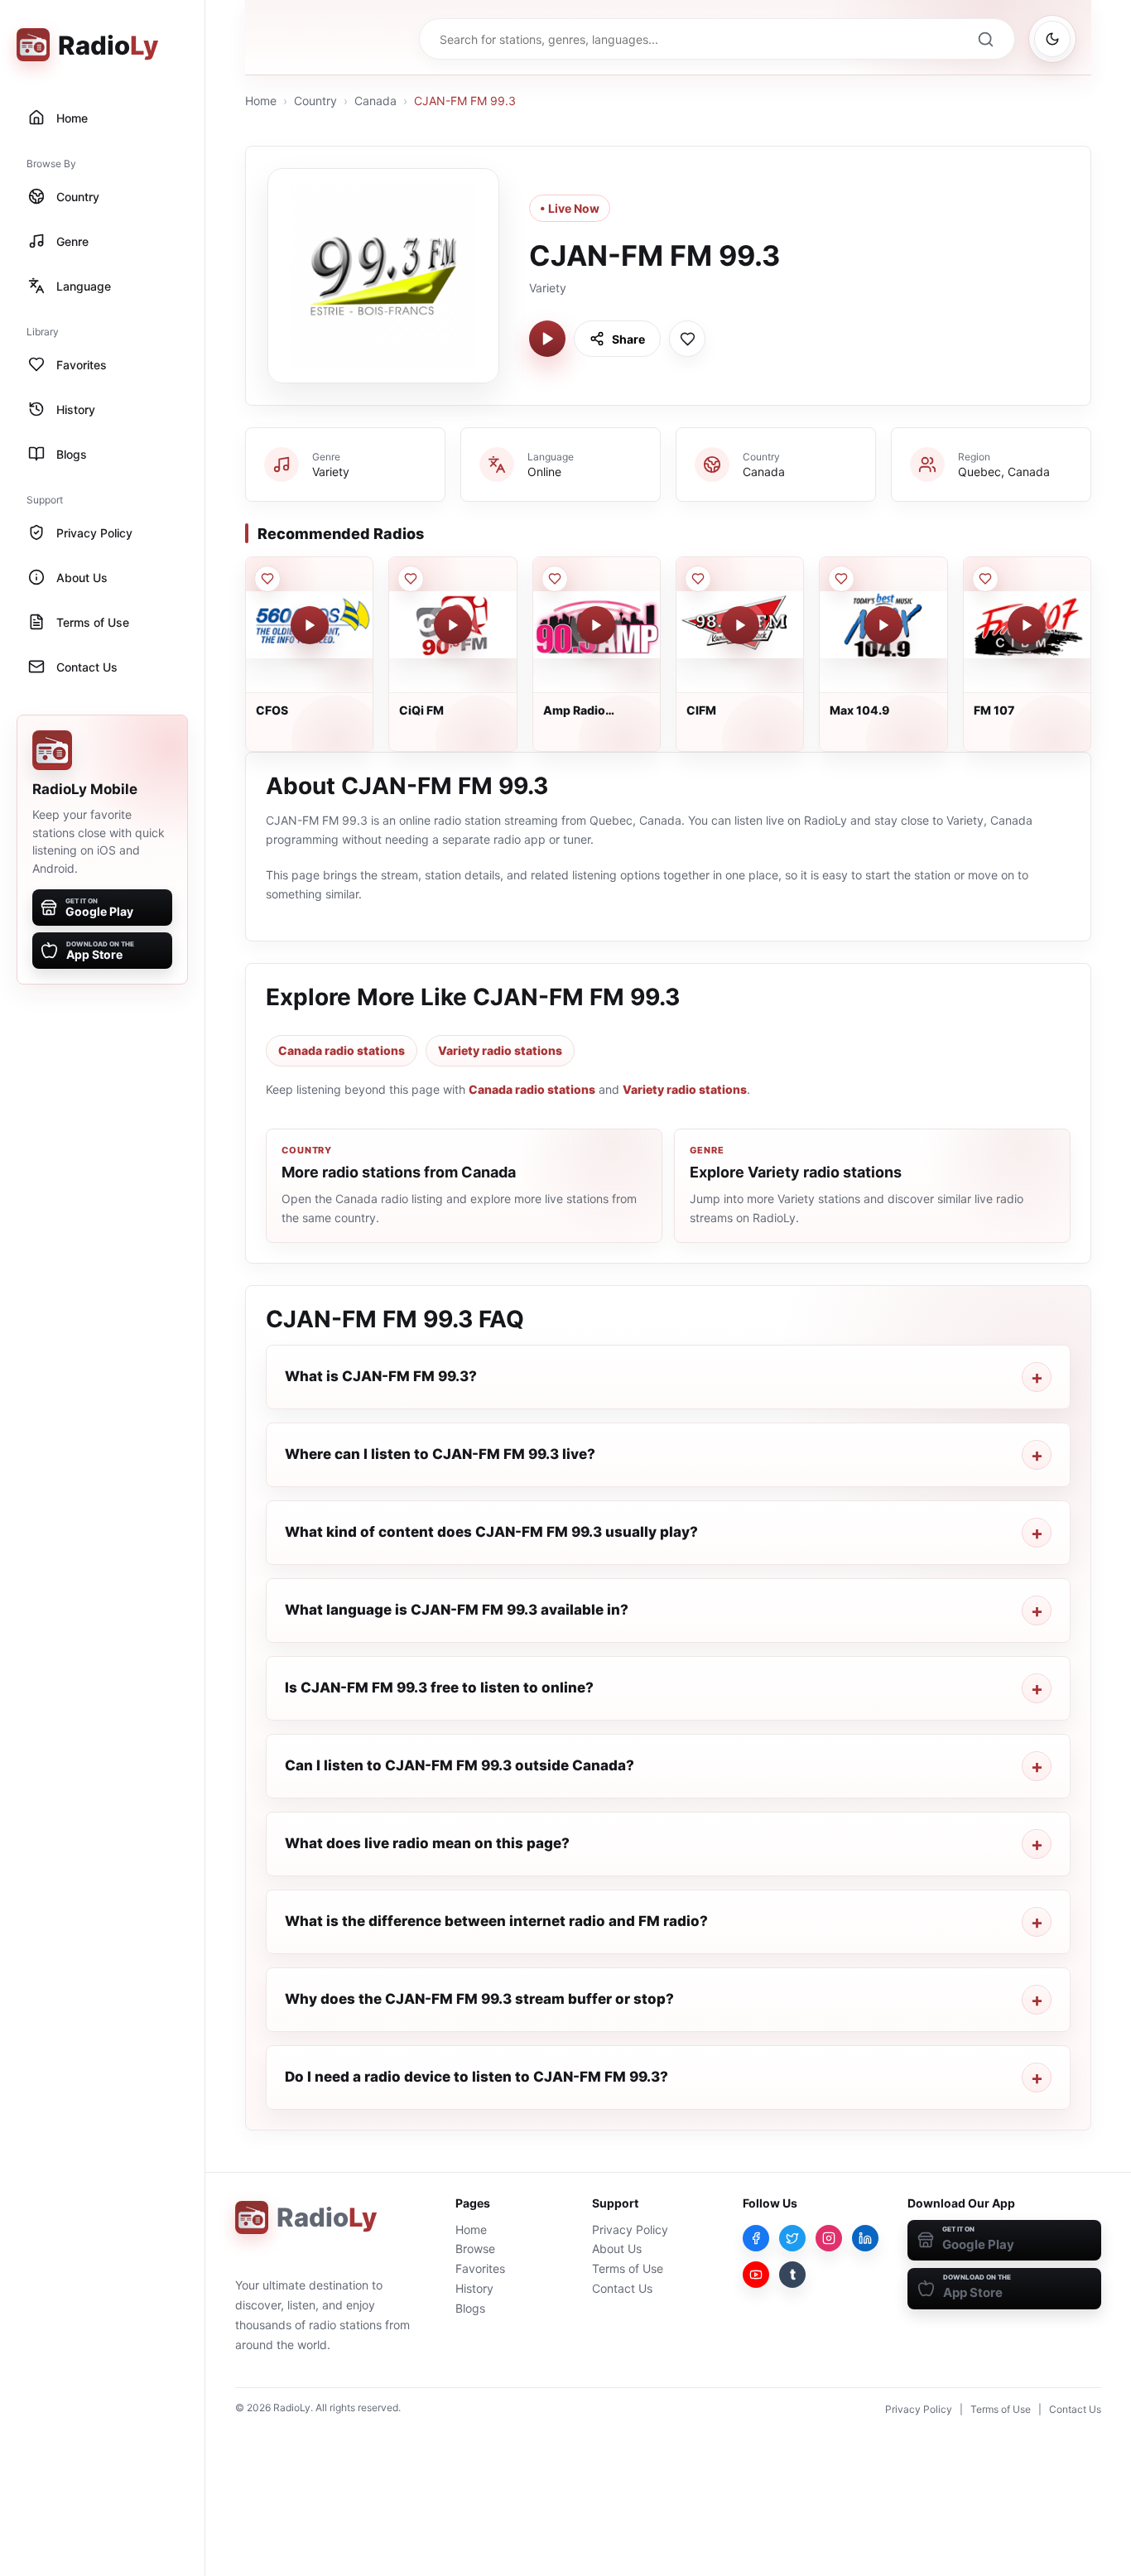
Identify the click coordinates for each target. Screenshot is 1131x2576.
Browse (475, 2249)
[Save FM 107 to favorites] (985, 579)
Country (315, 101)
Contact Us (622, 2288)
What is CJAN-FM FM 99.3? (381, 1376)
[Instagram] (829, 2238)
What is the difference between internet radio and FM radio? (496, 1921)
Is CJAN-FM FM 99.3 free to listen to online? (439, 1688)
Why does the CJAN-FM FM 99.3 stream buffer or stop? (479, 1999)
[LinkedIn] (865, 2238)
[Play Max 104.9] (883, 625)
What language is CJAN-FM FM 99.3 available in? (457, 1610)
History (474, 2288)
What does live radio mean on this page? (427, 1843)
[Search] (985, 39)
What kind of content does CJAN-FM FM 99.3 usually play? (491, 1532)
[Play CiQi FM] (453, 625)
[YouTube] (756, 2275)
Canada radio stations (342, 1050)
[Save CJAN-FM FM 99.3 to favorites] (687, 339)
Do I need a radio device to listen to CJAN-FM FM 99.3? (476, 2077)
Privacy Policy (630, 2229)
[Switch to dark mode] (1052, 39)
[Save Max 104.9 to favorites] (841, 579)
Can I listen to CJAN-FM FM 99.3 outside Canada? (460, 1765)
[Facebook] (756, 2238)
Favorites (480, 2268)
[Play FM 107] (1027, 625)
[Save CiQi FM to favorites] (411, 579)
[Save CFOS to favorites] (267, 579)
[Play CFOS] (310, 625)
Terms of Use (628, 2268)
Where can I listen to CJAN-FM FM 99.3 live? (440, 1454)
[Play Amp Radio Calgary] (596, 625)
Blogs (470, 2308)
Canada (375, 101)
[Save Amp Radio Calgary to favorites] (555, 579)
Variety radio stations (500, 1050)
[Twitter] (792, 2238)
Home (261, 101)
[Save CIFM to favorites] (698, 579)
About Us (617, 2249)
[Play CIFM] (740, 625)
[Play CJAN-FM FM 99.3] (547, 339)
